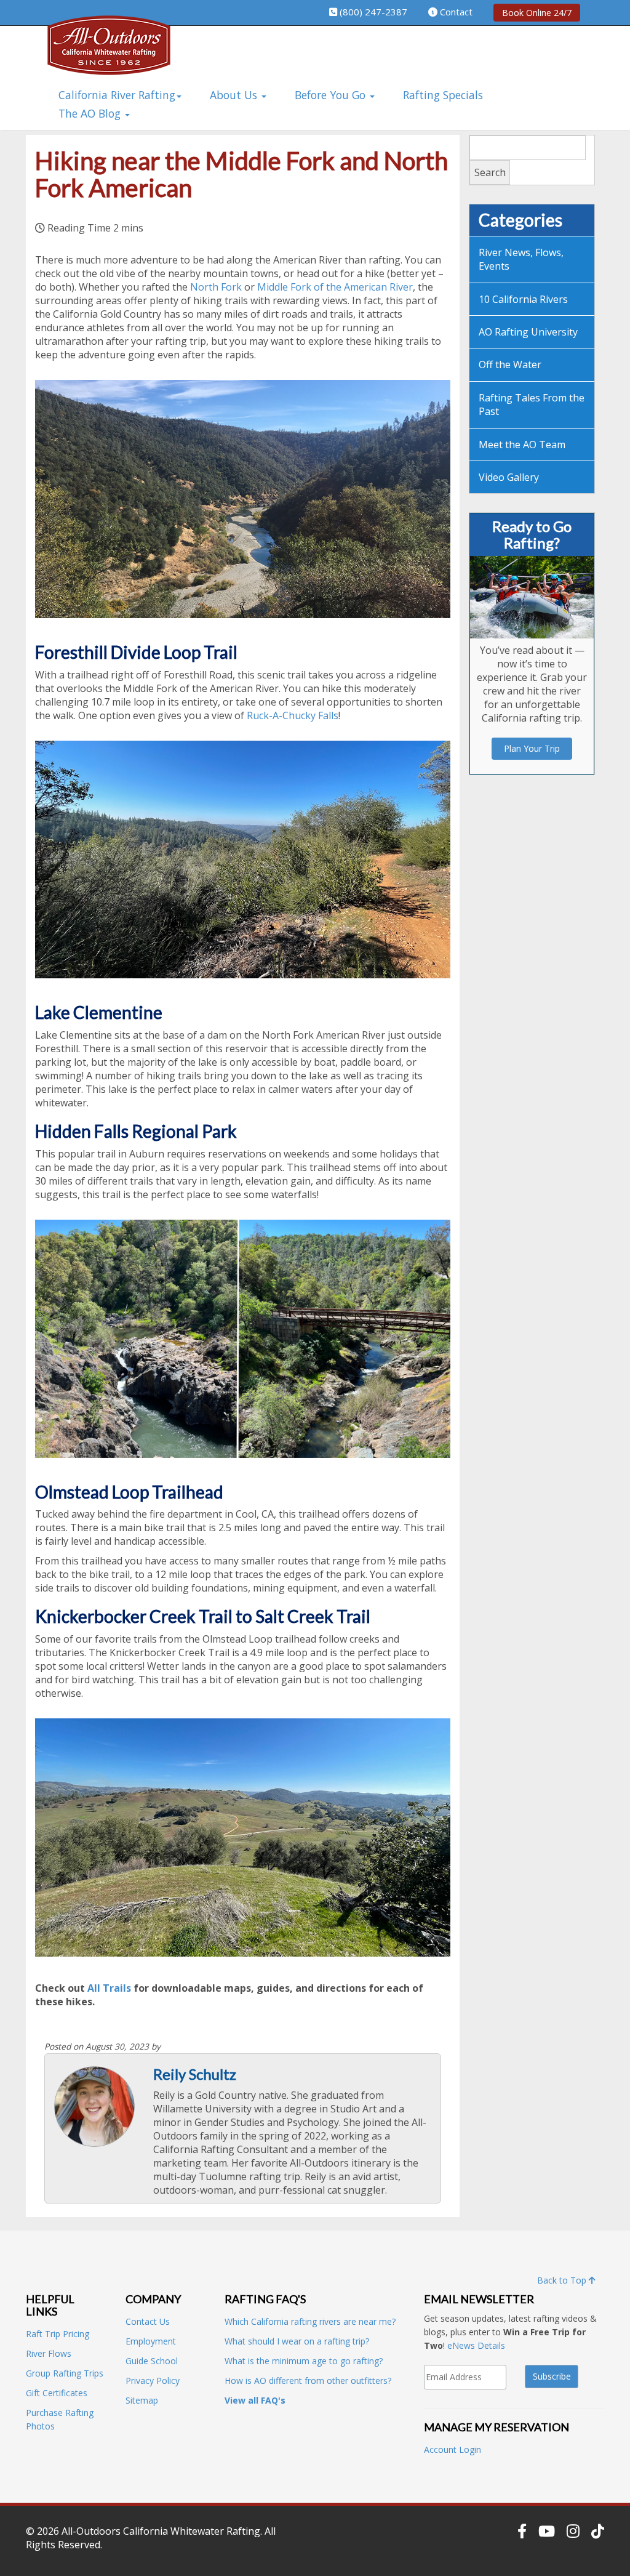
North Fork (216, 287)
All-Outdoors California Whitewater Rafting (161, 2531)
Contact (456, 12)
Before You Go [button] (332, 95)
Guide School (152, 2361)
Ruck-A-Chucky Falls (293, 715)
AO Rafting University (528, 332)
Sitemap (142, 2400)
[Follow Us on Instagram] (573, 2531)
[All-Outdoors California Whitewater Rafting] (109, 54)
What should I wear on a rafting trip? (297, 2341)
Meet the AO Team (522, 445)
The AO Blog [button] (91, 113)
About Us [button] (235, 95)
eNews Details (476, 2345)
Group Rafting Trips (65, 2373)
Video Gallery (509, 477)
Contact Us (148, 2321)
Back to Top (563, 2280)
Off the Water (510, 364)
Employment (151, 2341)
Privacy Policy (153, 2381)
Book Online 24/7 (537, 13)
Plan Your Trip (532, 748)
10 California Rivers (523, 299)
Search (490, 172)
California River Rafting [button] (117, 95)
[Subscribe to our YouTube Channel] (547, 2531)
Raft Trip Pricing (58, 2334)
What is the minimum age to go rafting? (304, 2361)
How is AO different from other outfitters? (308, 2381)
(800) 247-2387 (373, 12)
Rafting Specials (443, 95)
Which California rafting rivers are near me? (310, 2321)
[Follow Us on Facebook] (522, 2531)
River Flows (49, 2353)
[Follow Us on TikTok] (598, 2531)
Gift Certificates (57, 2393)
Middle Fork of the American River (335, 287)
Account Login (453, 2449)
